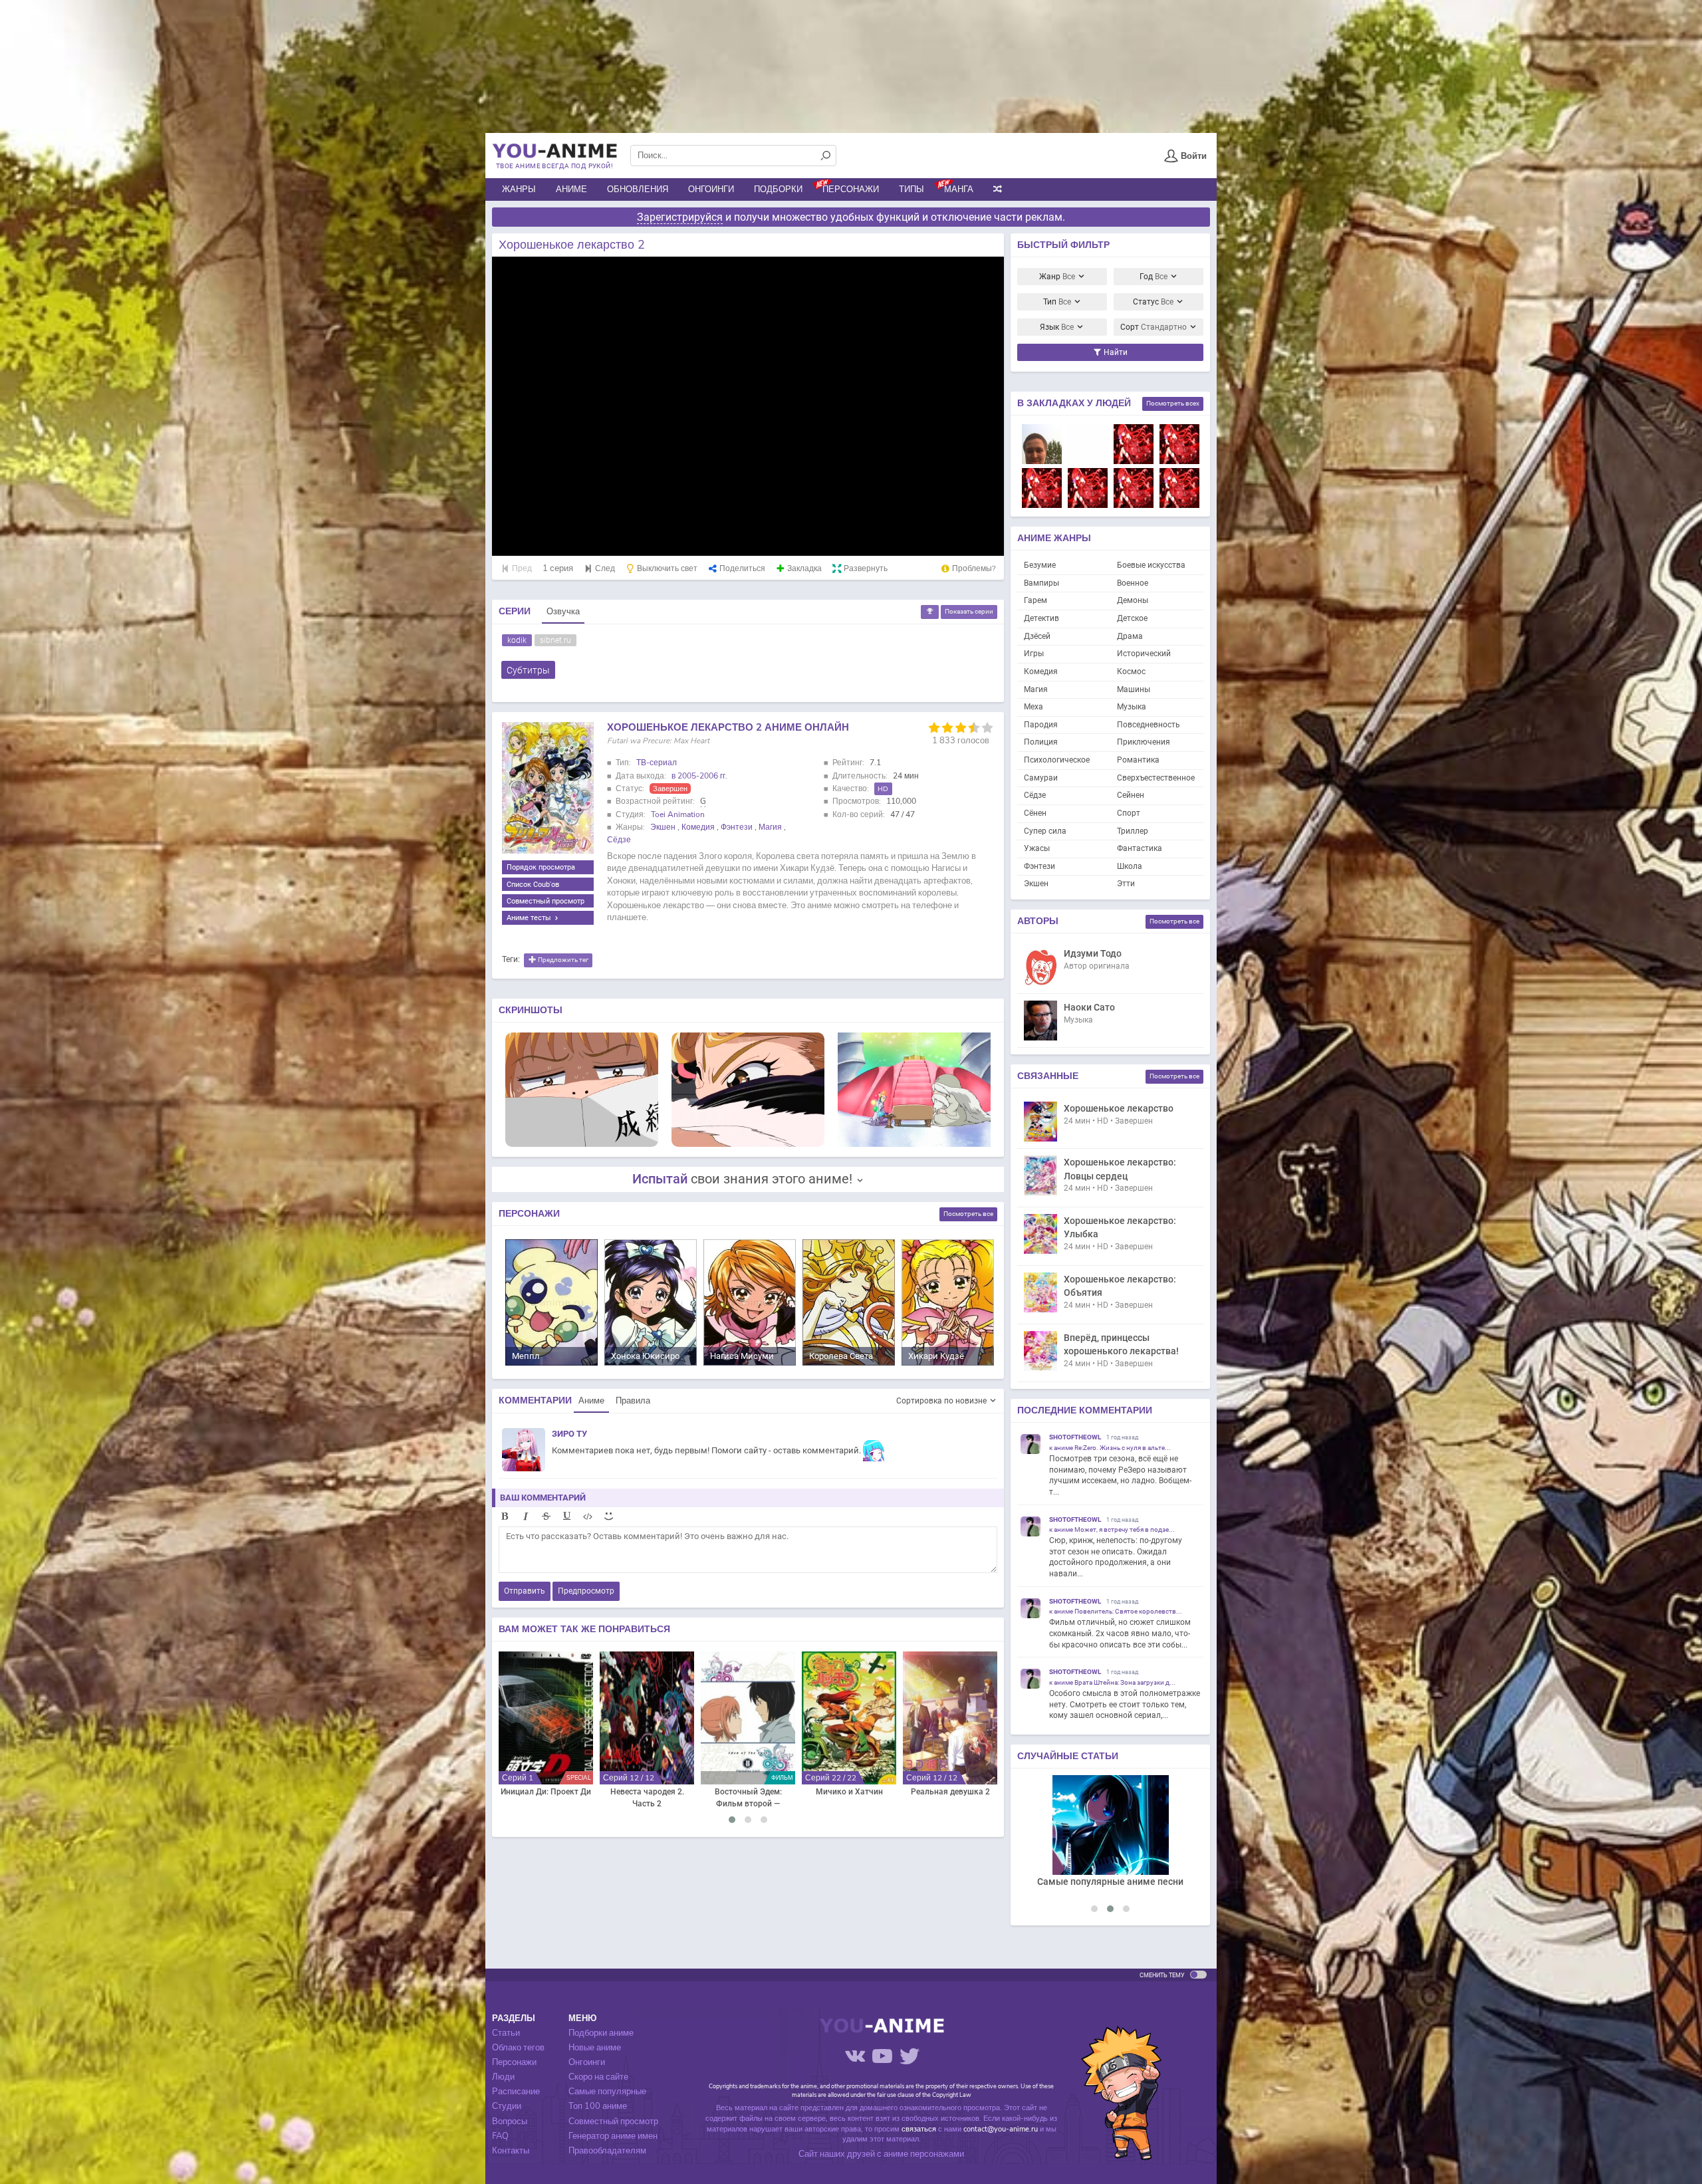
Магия (770, 827)
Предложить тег (562, 960)
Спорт (1129, 813)
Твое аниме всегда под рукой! (554, 166)
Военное (1133, 583)
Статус (1153, 302)
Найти (1115, 352)
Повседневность (1149, 725)
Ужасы (1037, 848)
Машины (1134, 689)
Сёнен (1035, 813)
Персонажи (851, 189)
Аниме (571, 189)
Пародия (1041, 725)
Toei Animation (678, 814)
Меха (1033, 707)
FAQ (500, 2136)
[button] (732, 1820)
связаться (919, 2129)
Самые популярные (607, 2092)
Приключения (1144, 742)
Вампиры (1041, 583)
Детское (1132, 618)
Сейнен (1131, 795)
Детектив (1041, 618)
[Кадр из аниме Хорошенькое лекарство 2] (582, 1089)
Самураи (1041, 778)
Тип (1057, 302)
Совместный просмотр (546, 901)
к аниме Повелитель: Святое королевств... (1116, 1611)
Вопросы (510, 2122)
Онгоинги (711, 189)
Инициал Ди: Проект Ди (546, 1792)
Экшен (663, 827)
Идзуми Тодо (1093, 953)
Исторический (1144, 654)
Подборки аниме (601, 2033)
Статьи (506, 2033)
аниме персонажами (924, 2154)
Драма (1130, 636)
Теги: (511, 959)
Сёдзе (619, 840)
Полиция (1041, 742)
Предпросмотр (586, 1591)
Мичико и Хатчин (849, 1792)
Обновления (638, 189)
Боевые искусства (1151, 565)
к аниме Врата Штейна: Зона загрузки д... (1112, 1682)
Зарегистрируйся (680, 217)
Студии (507, 2106)
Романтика (1138, 760)
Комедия (698, 827)
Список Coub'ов (533, 884)
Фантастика (1140, 848)
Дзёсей (1037, 636)
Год (1154, 277)
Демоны (1133, 600)
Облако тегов (518, 2048)
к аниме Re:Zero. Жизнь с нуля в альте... (1110, 1448)
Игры (1034, 654)
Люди (503, 2077)
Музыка (1132, 707)
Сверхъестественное (1156, 778)
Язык (1057, 327)
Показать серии (969, 611)
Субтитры (528, 670)
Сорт (1154, 327)
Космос (1131, 671)
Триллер (1133, 831)
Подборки (778, 189)
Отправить (525, 1591)
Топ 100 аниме (598, 2106)
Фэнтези (737, 827)
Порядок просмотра (541, 867)
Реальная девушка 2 (950, 1792)
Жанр (1057, 277)
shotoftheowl (1075, 1437)
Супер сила (1045, 831)
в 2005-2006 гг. (699, 776)
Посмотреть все (968, 1214)
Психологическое (1057, 760)
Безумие (1040, 565)
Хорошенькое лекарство (1119, 1108)
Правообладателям (607, 2151)
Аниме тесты (530, 917)
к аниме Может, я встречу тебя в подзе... (1112, 1529)
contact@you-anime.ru (1001, 2129)
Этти (1126, 884)
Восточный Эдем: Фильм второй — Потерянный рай (748, 1798)
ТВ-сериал (657, 763)
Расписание (516, 2092)
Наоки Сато (1089, 1007)
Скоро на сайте (598, 2077)
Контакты (511, 2151)
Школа (1130, 866)
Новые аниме (595, 2048)
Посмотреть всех (1173, 403)
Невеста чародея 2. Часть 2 (647, 1798)
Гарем (1035, 600)
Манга (959, 189)
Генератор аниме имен (613, 2136)
